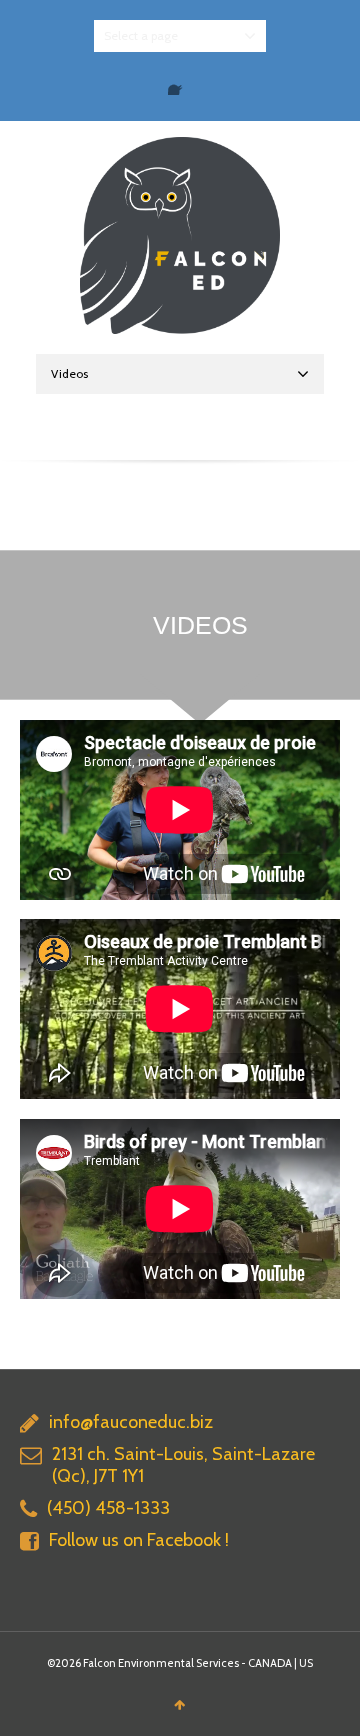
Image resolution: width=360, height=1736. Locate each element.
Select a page (141, 35)
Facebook (180, 83)
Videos (69, 373)
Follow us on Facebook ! (139, 1540)
